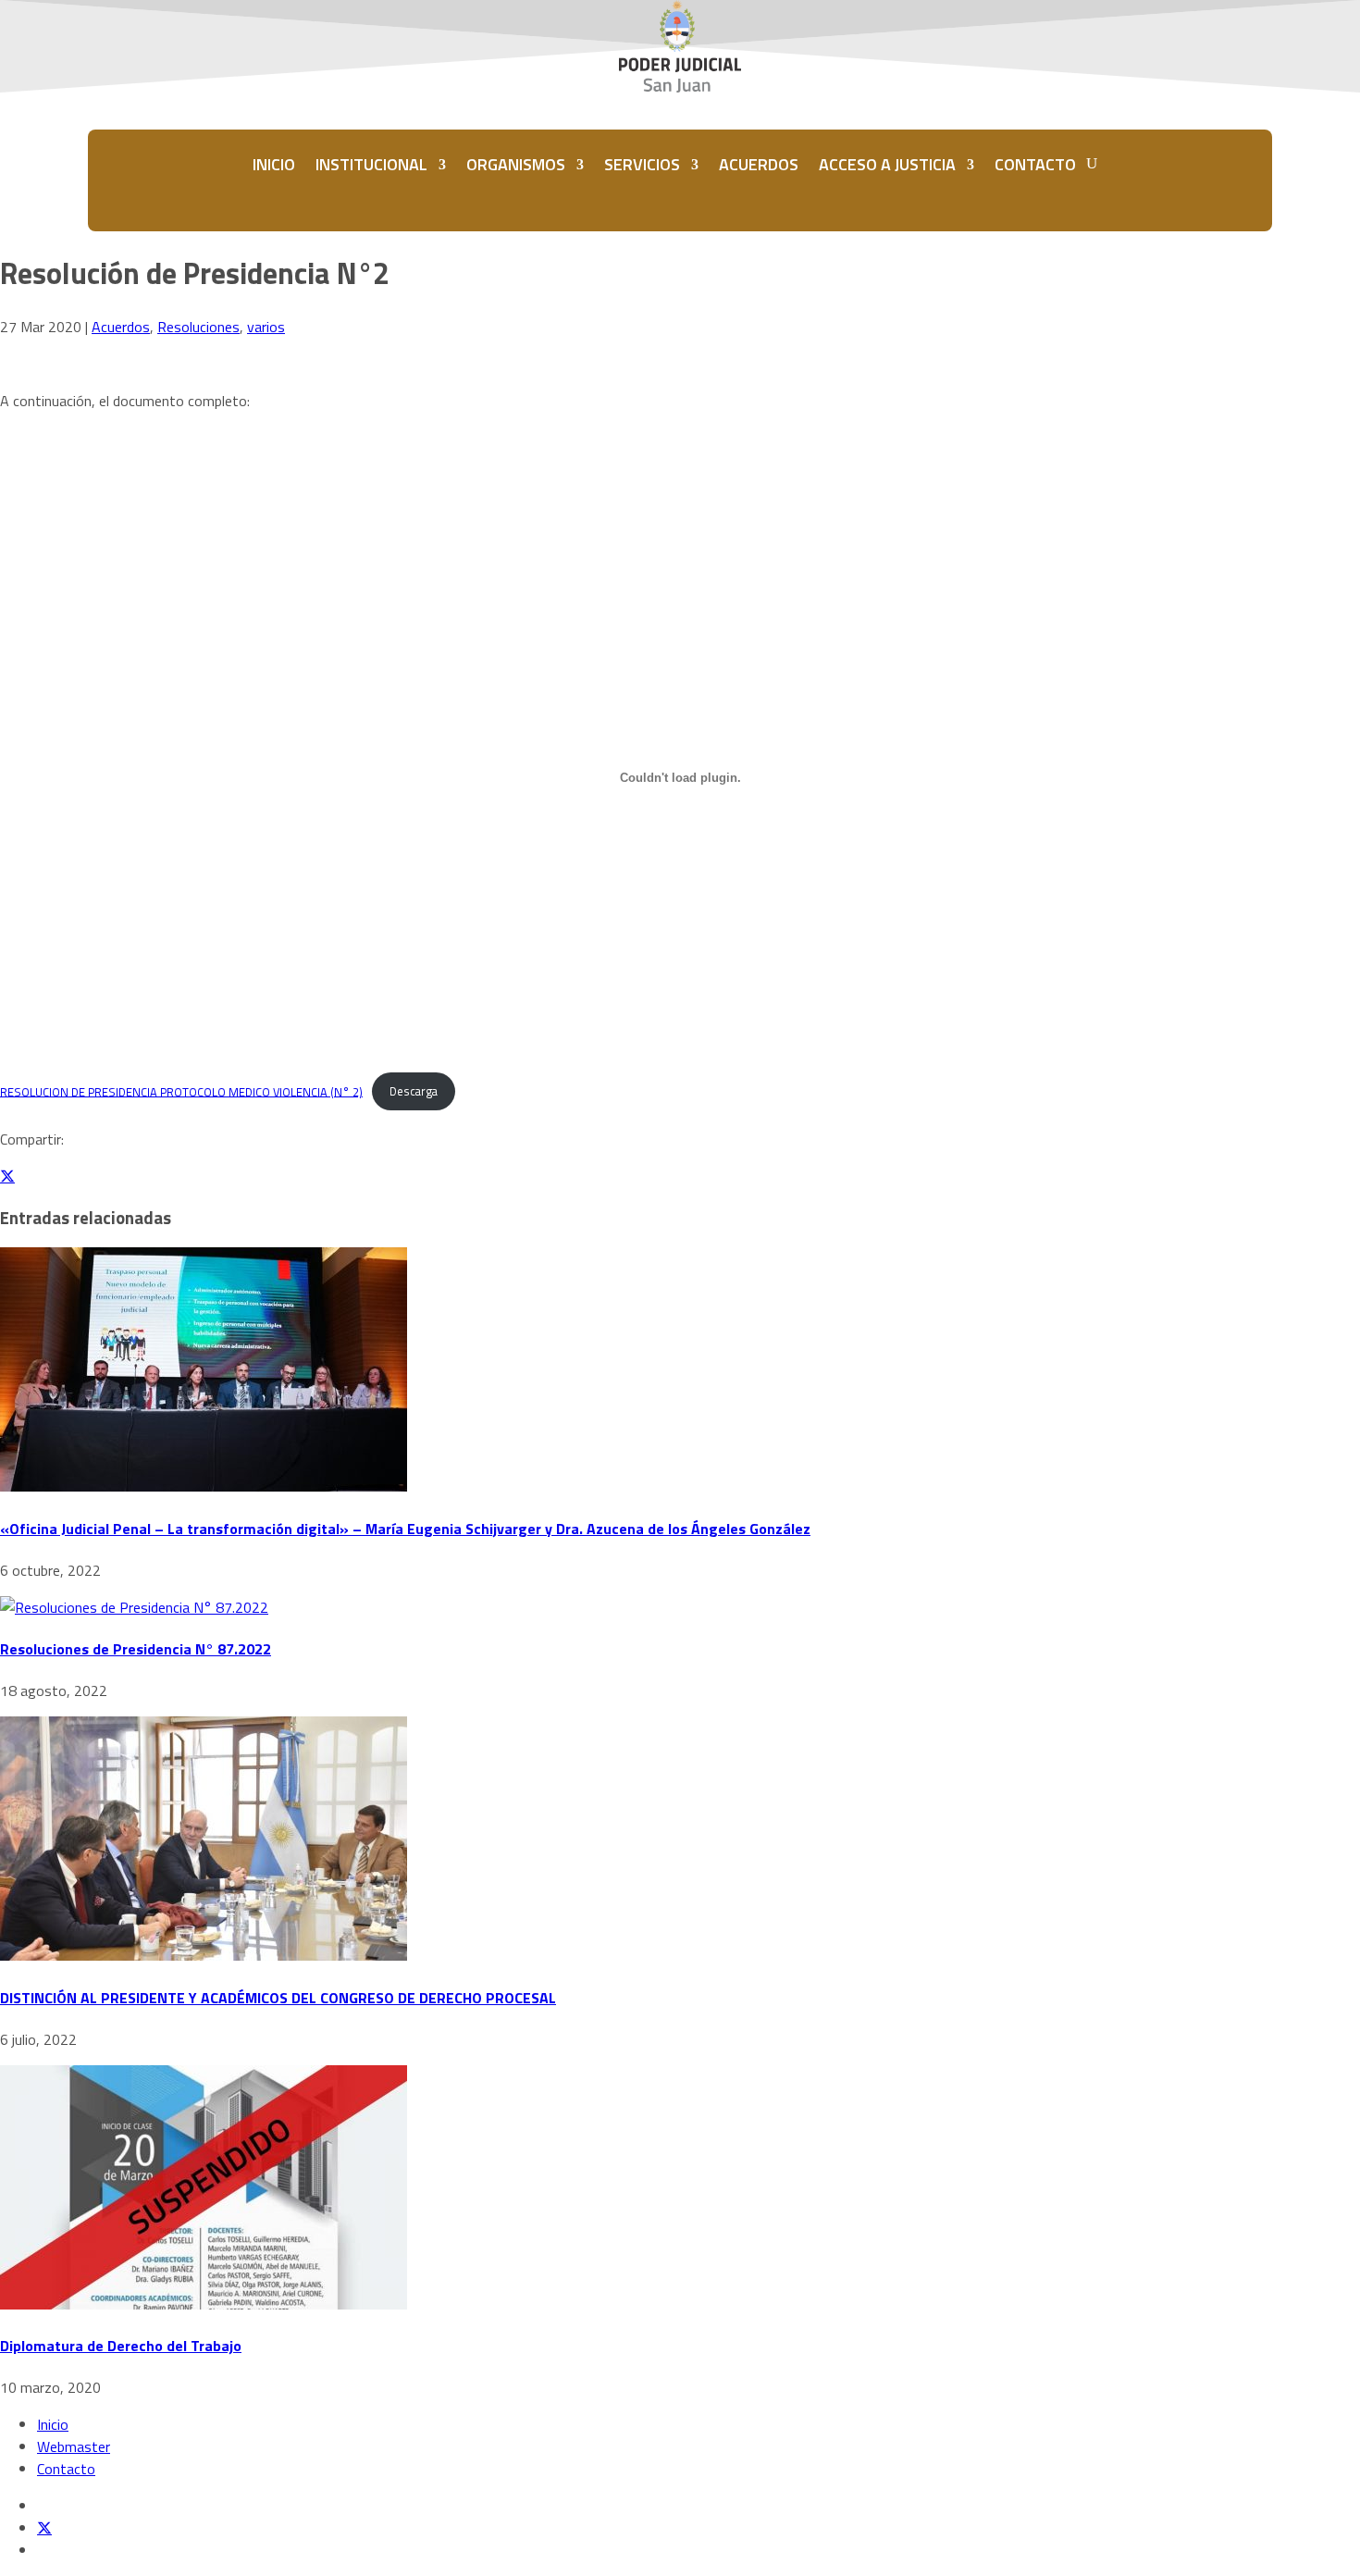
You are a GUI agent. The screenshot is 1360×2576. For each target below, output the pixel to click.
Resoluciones (198, 327)
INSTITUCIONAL (371, 164)
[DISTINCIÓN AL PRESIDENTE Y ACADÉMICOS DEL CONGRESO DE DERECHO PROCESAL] (204, 1955)
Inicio (53, 2424)
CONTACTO (1035, 164)
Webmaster (74, 2446)
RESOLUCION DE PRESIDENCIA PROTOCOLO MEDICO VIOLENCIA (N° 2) (181, 1091)
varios (266, 327)
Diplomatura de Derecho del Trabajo (121, 2346)
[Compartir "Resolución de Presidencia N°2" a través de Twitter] (7, 1176)
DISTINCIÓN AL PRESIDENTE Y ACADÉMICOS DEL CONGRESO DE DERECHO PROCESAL (278, 1998)
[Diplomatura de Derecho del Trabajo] (204, 2304)
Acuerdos (121, 327)
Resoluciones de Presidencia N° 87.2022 (136, 1649)
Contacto (66, 2469)
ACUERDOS (759, 164)
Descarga (414, 1091)
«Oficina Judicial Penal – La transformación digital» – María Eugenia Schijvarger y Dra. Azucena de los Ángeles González (405, 1529)
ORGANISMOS (516, 164)
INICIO (274, 164)
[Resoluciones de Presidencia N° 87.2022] (134, 1607)
